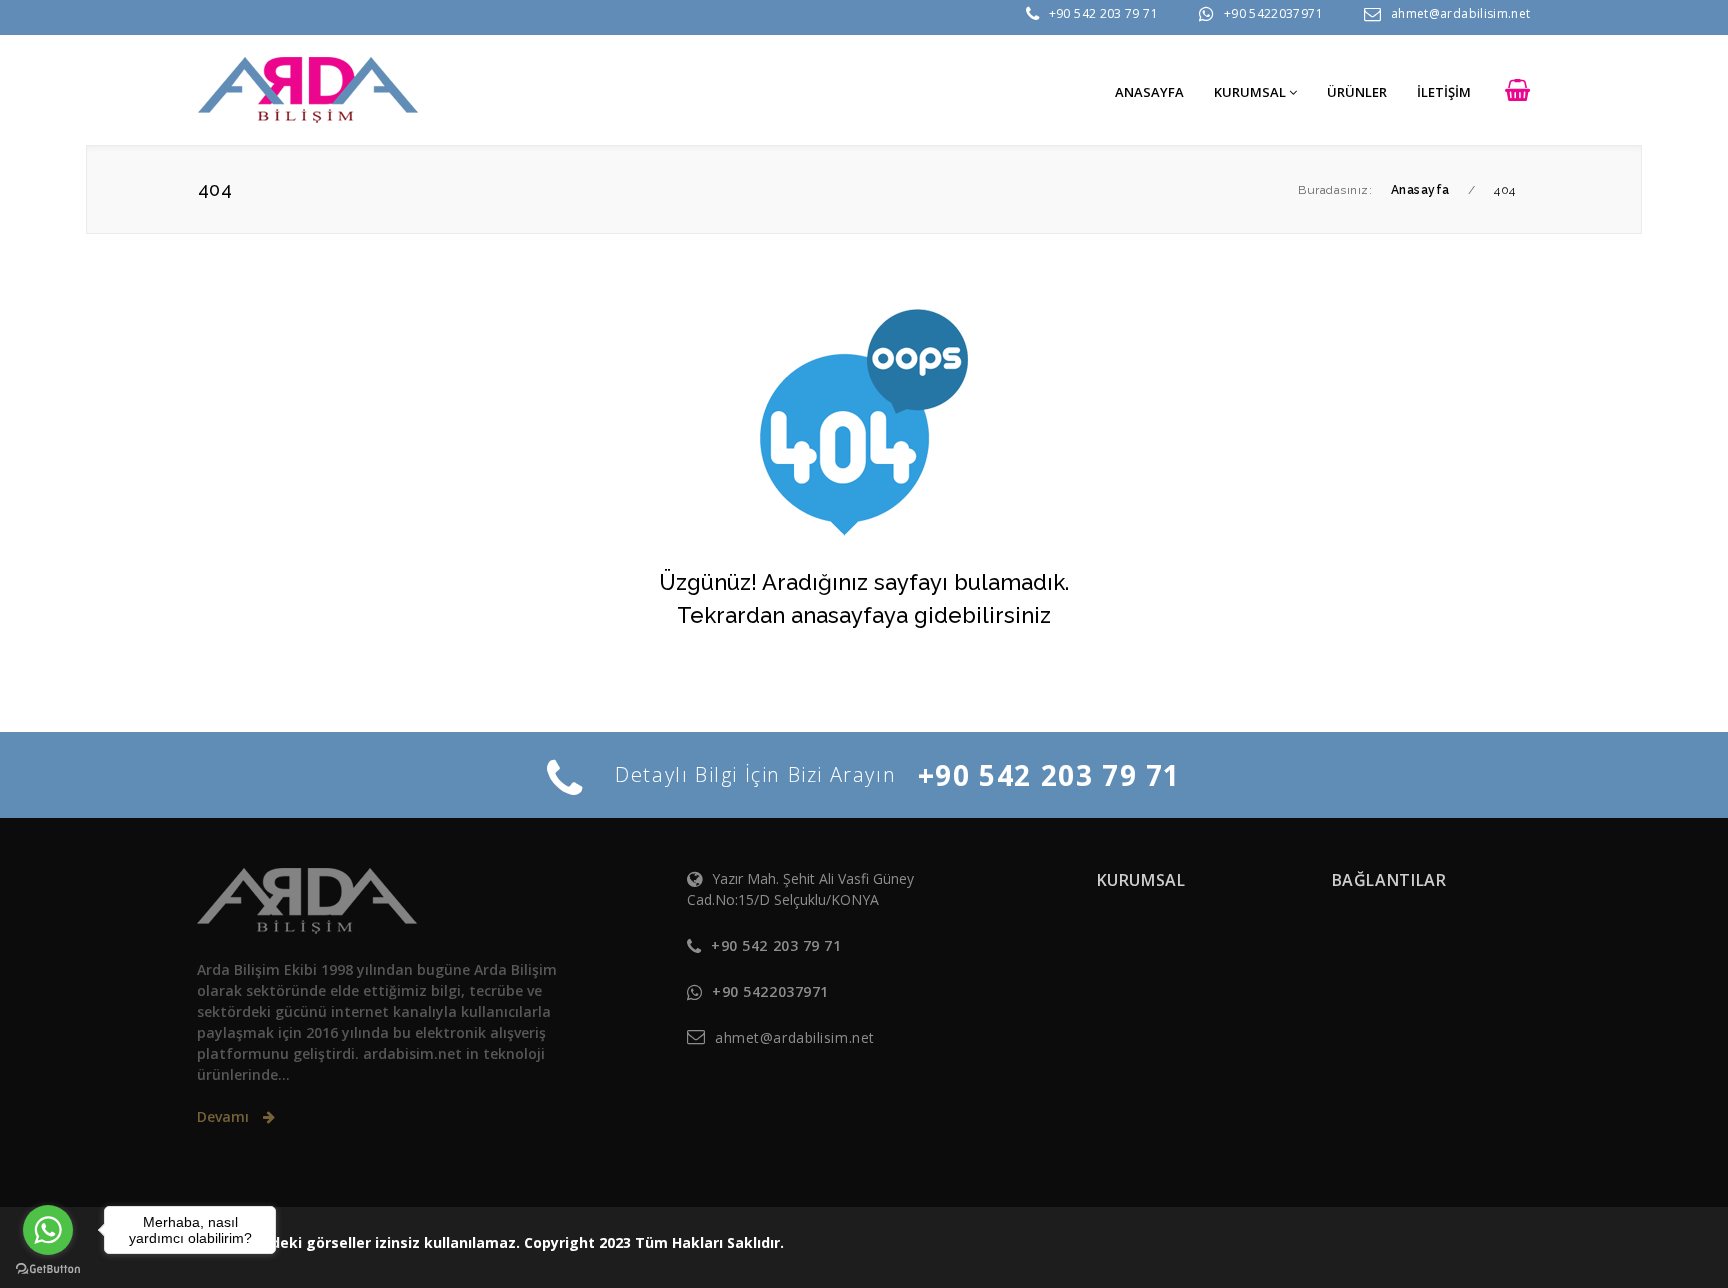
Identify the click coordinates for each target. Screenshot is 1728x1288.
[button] (1517, 92)
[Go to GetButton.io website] (48, 1268)
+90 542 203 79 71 (1103, 13)
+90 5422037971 (1273, 13)
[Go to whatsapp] (48, 1230)
